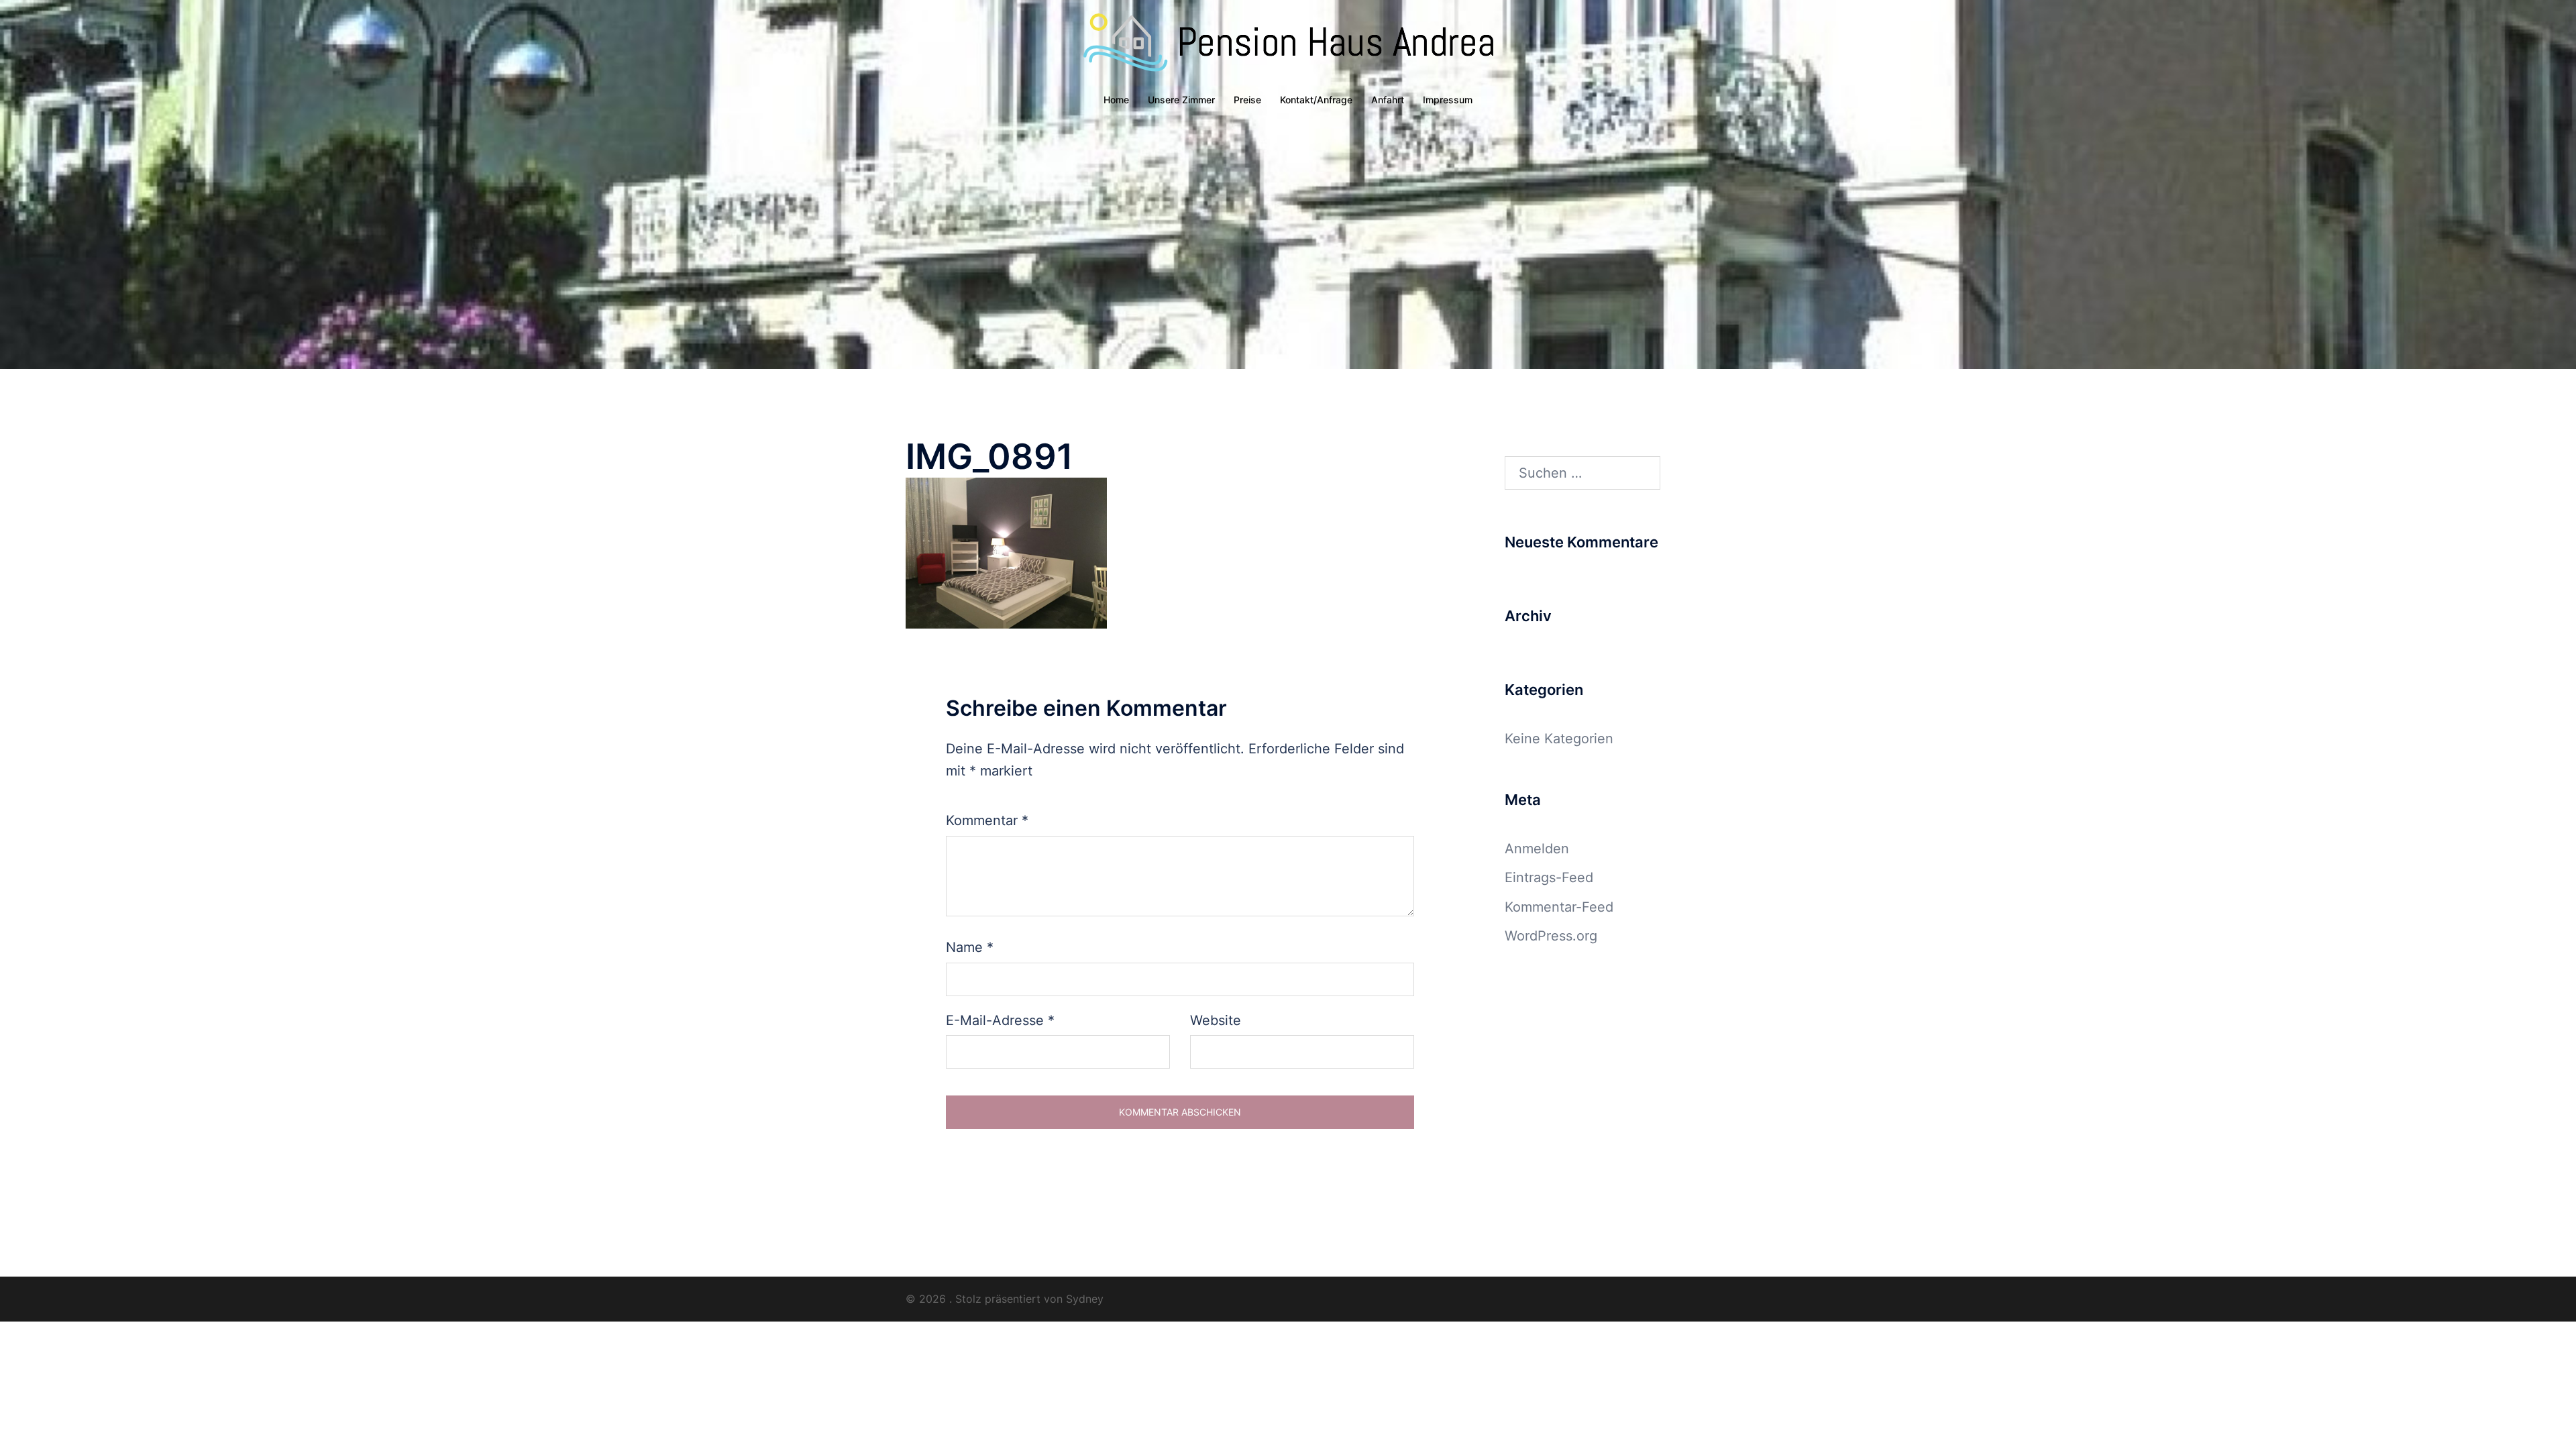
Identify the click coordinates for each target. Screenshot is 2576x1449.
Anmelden (1537, 849)
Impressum (1448, 100)
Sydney (1085, 1299)
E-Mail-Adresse (1000, 1020)
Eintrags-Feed (1549, 877)
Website (1216, 1020)
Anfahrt (1388, 100)
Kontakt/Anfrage (1316, 100)
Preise (1247, 100)
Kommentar (987, 820)
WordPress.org (1551, 936)
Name (970, 947)
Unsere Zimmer (1181, 100)
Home (1116, 100)
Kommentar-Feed (1559, 907)
